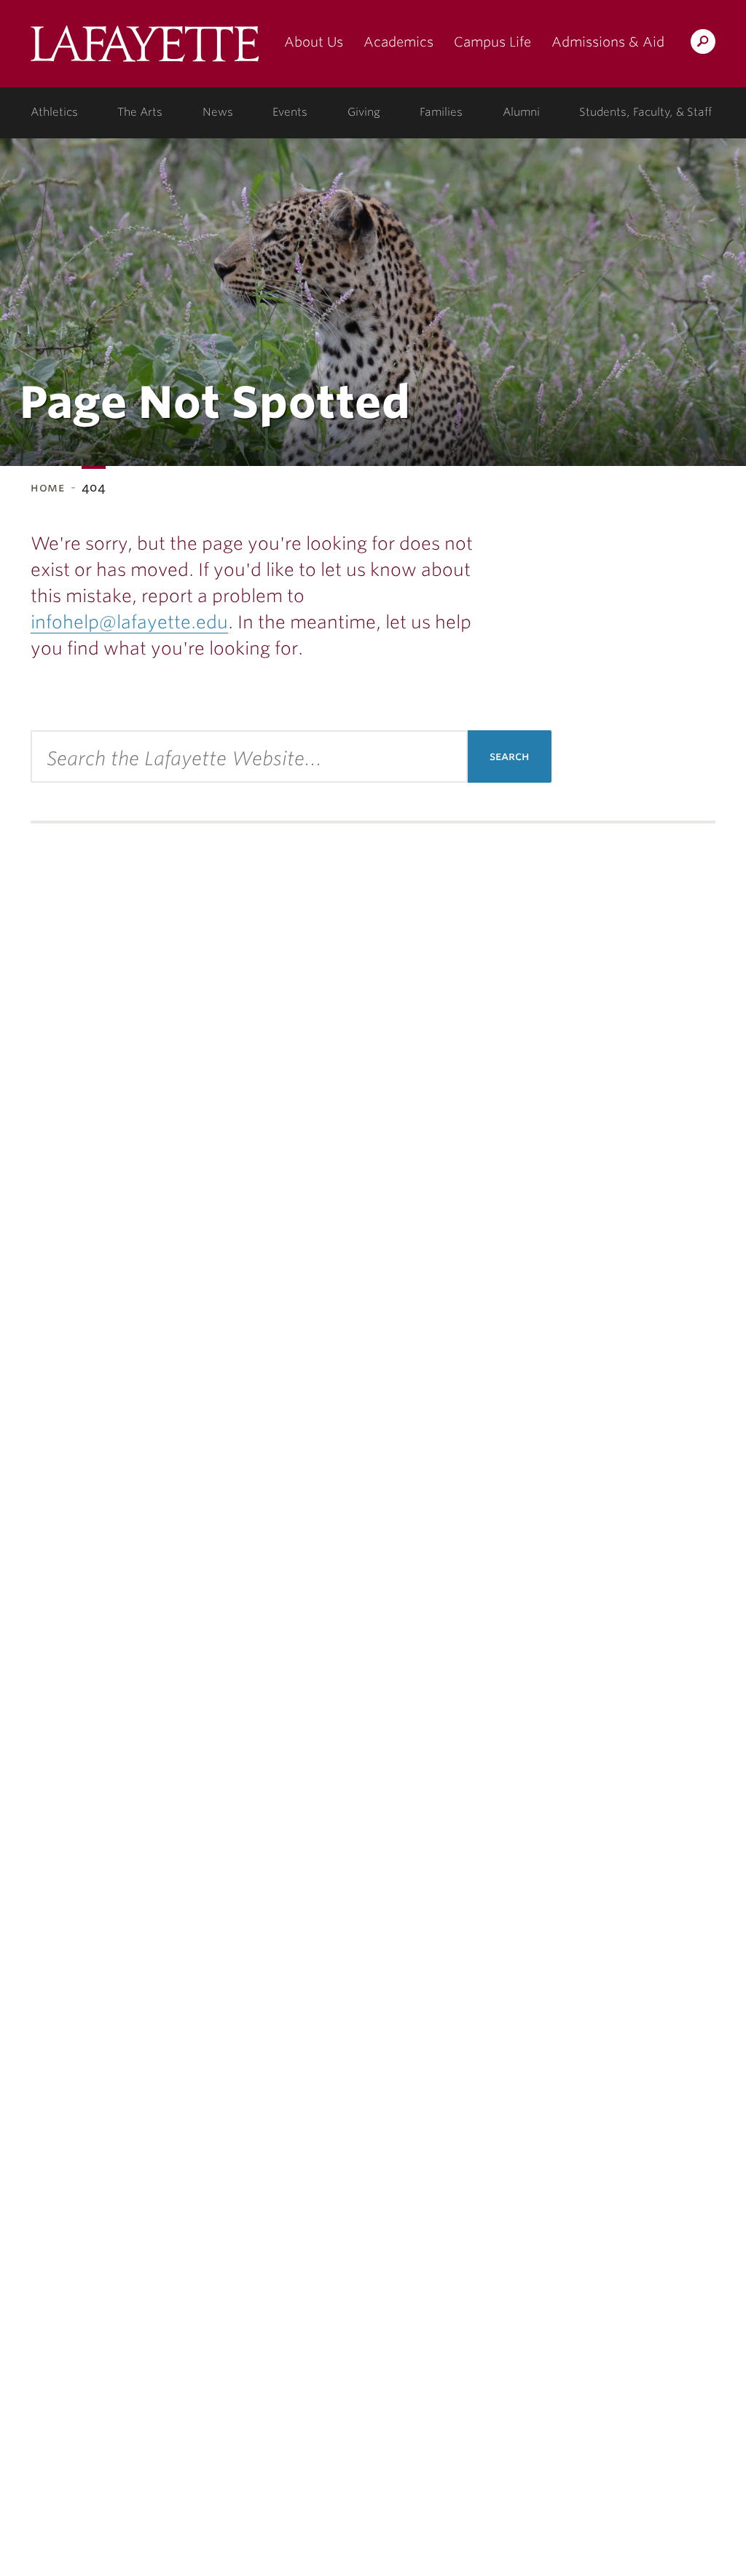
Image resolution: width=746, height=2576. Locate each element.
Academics (398, 42)
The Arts (140, 112)
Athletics (54, 112)
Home (48, 487)
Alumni (521, 112)
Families (441, 112)
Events (290, 112)
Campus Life (492, 42)
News (218, 112)
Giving (364, 112)
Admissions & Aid (608, 42)
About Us (314, 42)
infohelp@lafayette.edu (129, 622)
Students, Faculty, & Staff (645, 112)
